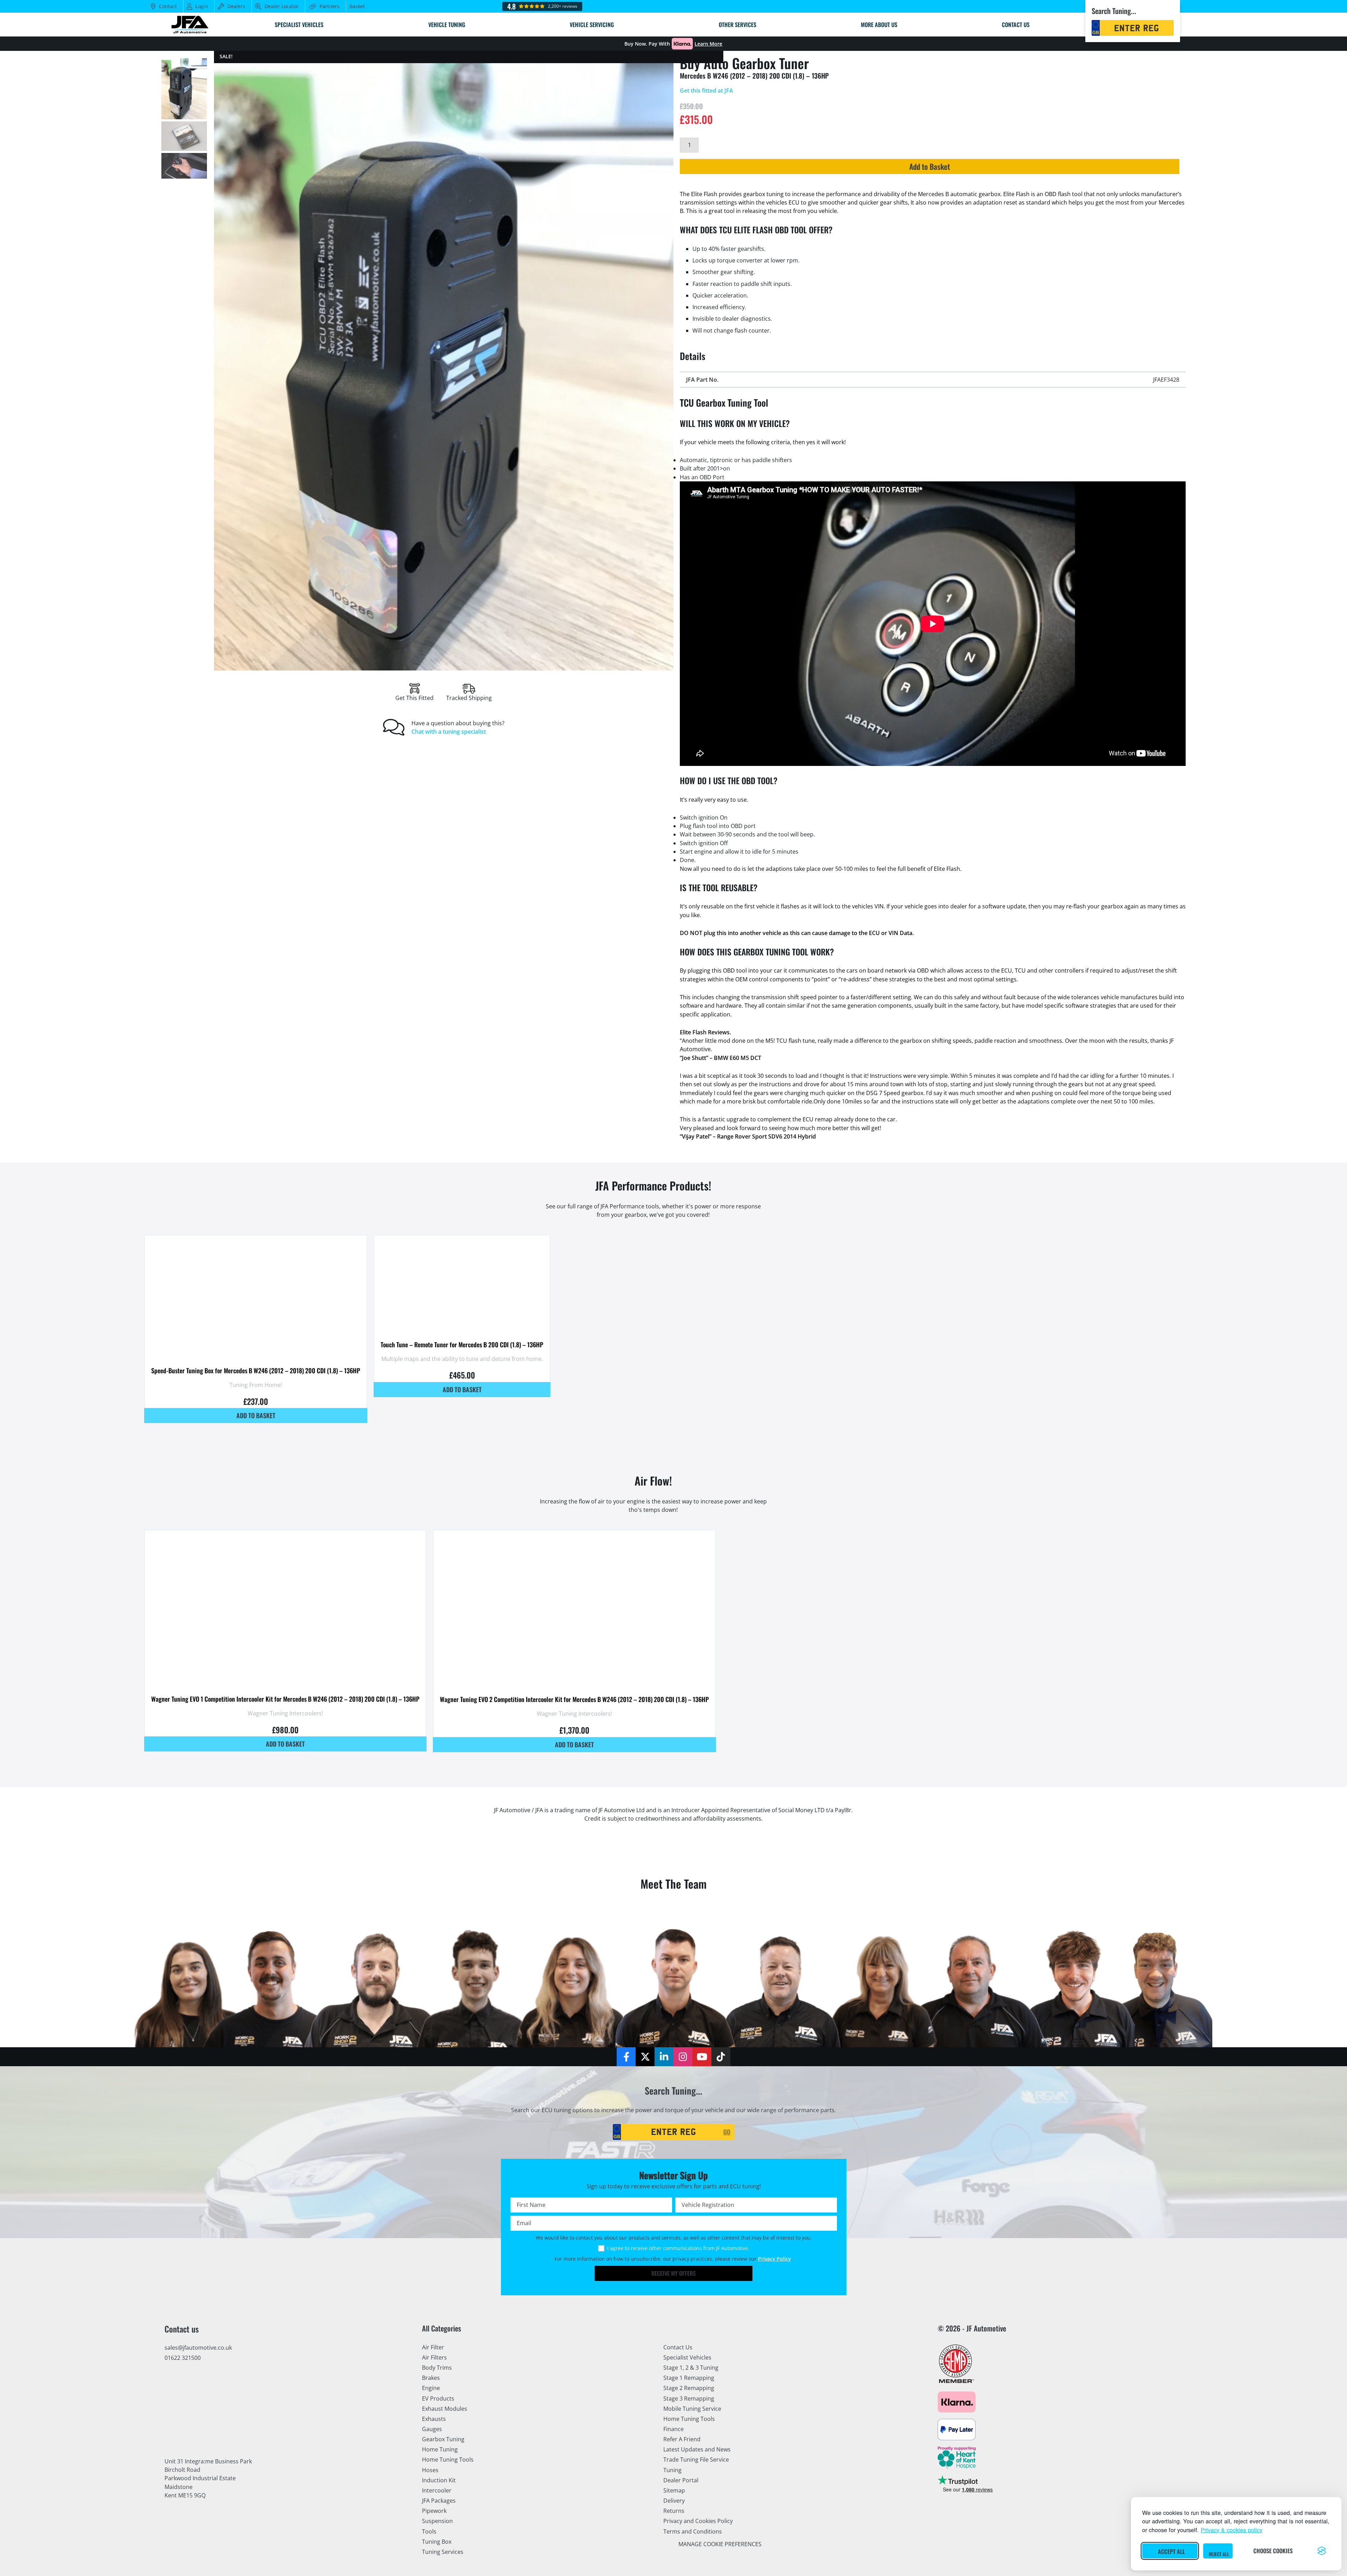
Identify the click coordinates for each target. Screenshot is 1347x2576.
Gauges (432, 2429)
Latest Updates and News (697, 2449)
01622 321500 (183, 2358)
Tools (429, 2531)
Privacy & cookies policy (1232, 2530)
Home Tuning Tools (448, 2460)
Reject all (1219, 2554)
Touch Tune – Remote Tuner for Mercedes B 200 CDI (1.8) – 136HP (462, 1344)
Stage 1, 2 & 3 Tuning (691, 2368)
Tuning (672, 2470)
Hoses (430, 2470)
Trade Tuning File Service (696, 2460)
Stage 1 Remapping (689, 2378)
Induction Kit (439, 2480)
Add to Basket (930, 166)
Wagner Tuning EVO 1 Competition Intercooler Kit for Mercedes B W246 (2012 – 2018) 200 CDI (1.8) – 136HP (285, 1699)
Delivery (674, 2501)
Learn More (708, 44)
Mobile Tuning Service (692, 2409)
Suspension (437, 2521)
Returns (674, 2511)
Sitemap (674, 2490)
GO (727, 2132)
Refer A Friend (682, 2439)
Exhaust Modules (445, 2409)
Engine (431, 2388)
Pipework (434, 2511)
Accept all (1171, 2551)
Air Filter (433, 2347)
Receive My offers (673, 2273)
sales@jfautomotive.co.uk (198, 2348)
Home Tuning (440, 2449)
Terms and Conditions (693, 2531)
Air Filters (434, 2357)
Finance (673, 2429)
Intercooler (437, 2490)
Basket (357, 6)
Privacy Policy (775, 2259)
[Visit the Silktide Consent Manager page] (1322, 2551)
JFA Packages (439, 2501)
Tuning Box (437, 2542)
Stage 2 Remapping (689, 2388)
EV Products (438, 2398)
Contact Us (678, 2347)
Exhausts (434, 2419)
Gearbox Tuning (443, 2439)
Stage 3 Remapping (689, 2398)
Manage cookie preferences (720, 2544)
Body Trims (437, 2368)
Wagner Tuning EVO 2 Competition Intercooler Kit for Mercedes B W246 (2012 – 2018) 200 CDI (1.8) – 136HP (574, 1699)
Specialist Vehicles (687, 2357)
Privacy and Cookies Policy (698, 2521)
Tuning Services (443, 2552)
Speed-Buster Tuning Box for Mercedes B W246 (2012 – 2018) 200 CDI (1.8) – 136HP (256, 1370)
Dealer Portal (681, 2480)
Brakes (431, 2378)
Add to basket (256, 1415)
